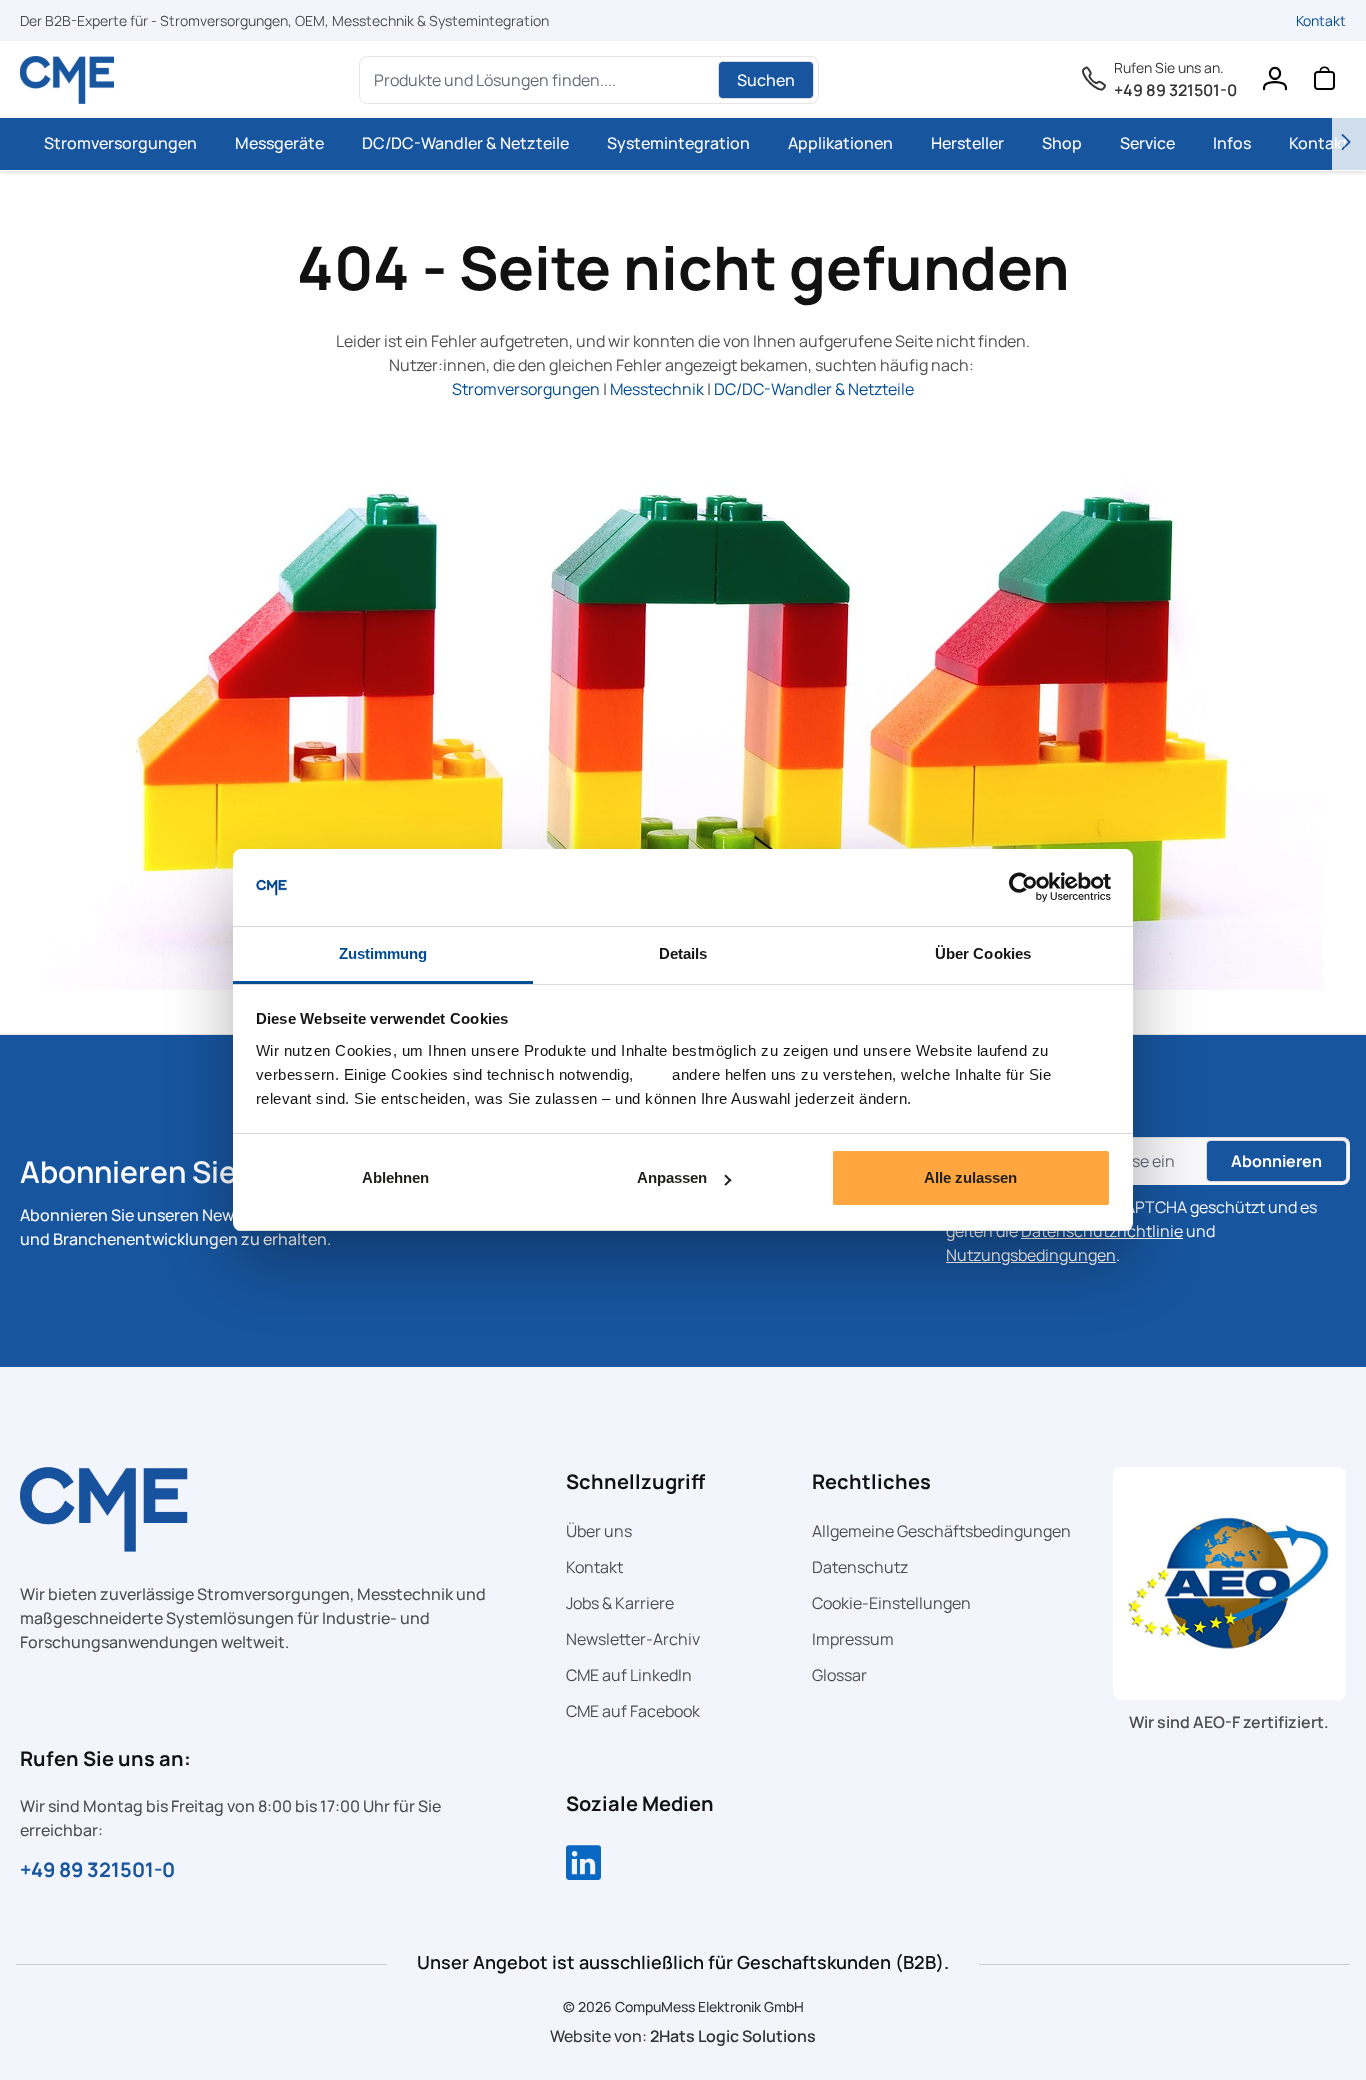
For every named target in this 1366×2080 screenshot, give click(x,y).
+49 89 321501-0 (1175, 90)
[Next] (1349, 144)
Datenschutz (860, 1567)
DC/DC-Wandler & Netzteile (814, 389)
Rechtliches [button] (871, 1481)
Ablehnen (395, 1177)
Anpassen (672, 1177)
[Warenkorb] (1324, 83)
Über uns (599, 1531)
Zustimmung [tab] (383, 953)
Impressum (853, 1639)
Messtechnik (657, 389)
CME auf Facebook (633, 1711)
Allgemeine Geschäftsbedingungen (941, 1531)
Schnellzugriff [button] (635, 1481)
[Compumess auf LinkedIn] (583, 1865)
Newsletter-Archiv (633, 1639)
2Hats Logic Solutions (733, 2036)
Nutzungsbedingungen (1031, 1255)
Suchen (766, 80)
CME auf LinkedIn (629, 1675)
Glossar (839, 1675)
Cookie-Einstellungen (891, 1603)
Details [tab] (683, 953)
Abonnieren (1276, 1161)
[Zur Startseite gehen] (67, 80)
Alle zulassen (970, 1177)
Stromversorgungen (526, 389)
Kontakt (1321, 20)
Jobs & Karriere (620, 1603)
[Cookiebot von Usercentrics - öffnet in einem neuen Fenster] (1023, 888)
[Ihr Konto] (1274, 83)
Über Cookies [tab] (983, 953)
